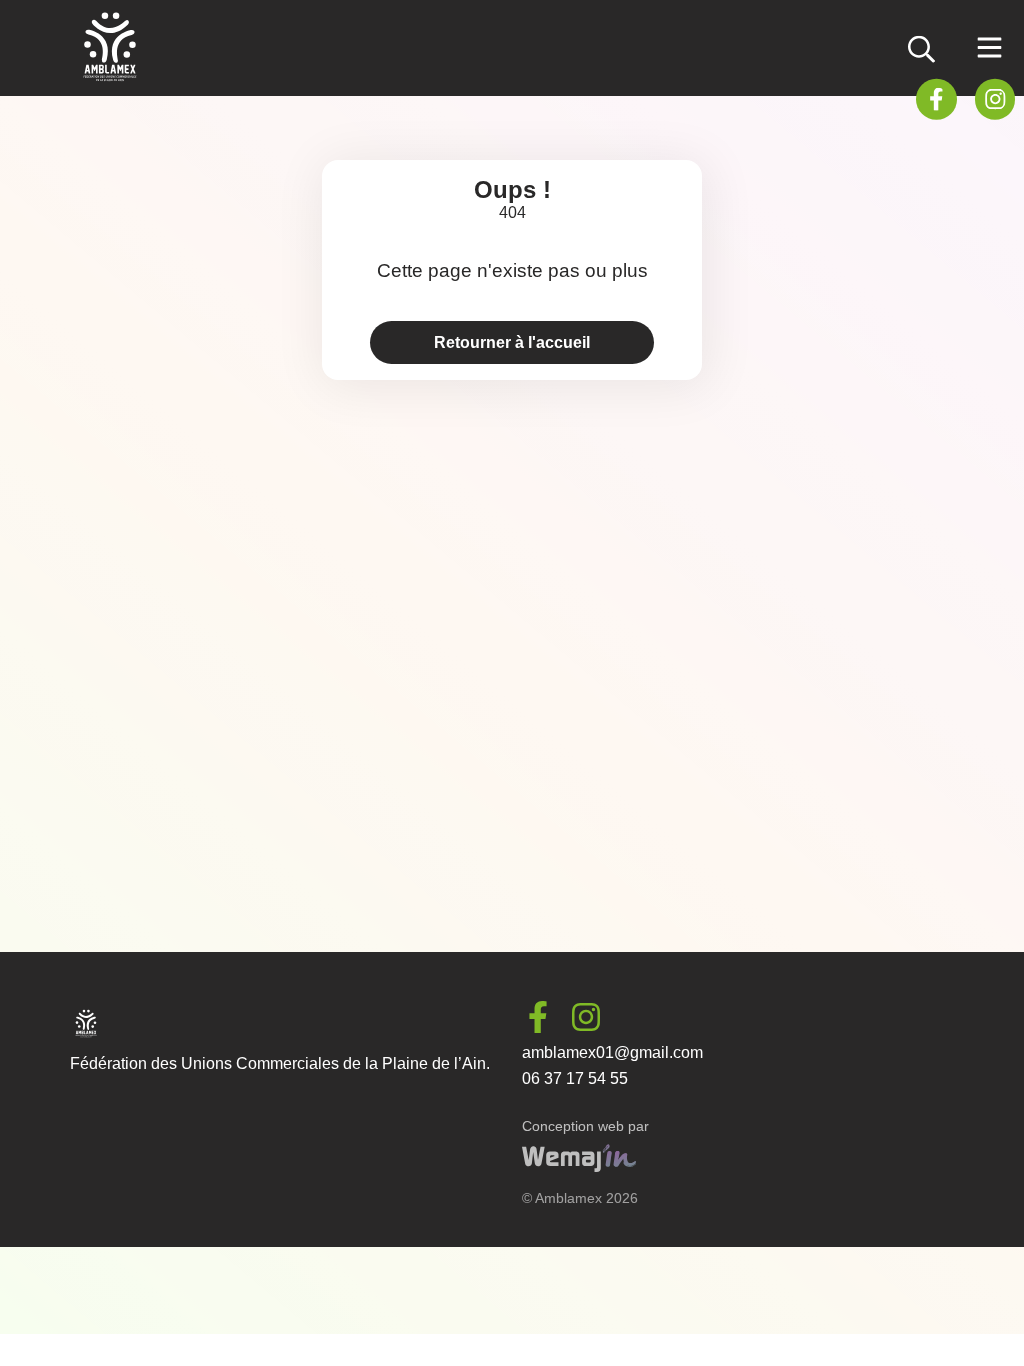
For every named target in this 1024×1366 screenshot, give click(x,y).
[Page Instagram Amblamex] (995, 98)
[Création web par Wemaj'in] (579, 1167)
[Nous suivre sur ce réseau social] (546, 1016)
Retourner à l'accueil (512, 342)
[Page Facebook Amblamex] (936, 98)
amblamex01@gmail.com (612, 1052)
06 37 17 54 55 (575, 1078)
